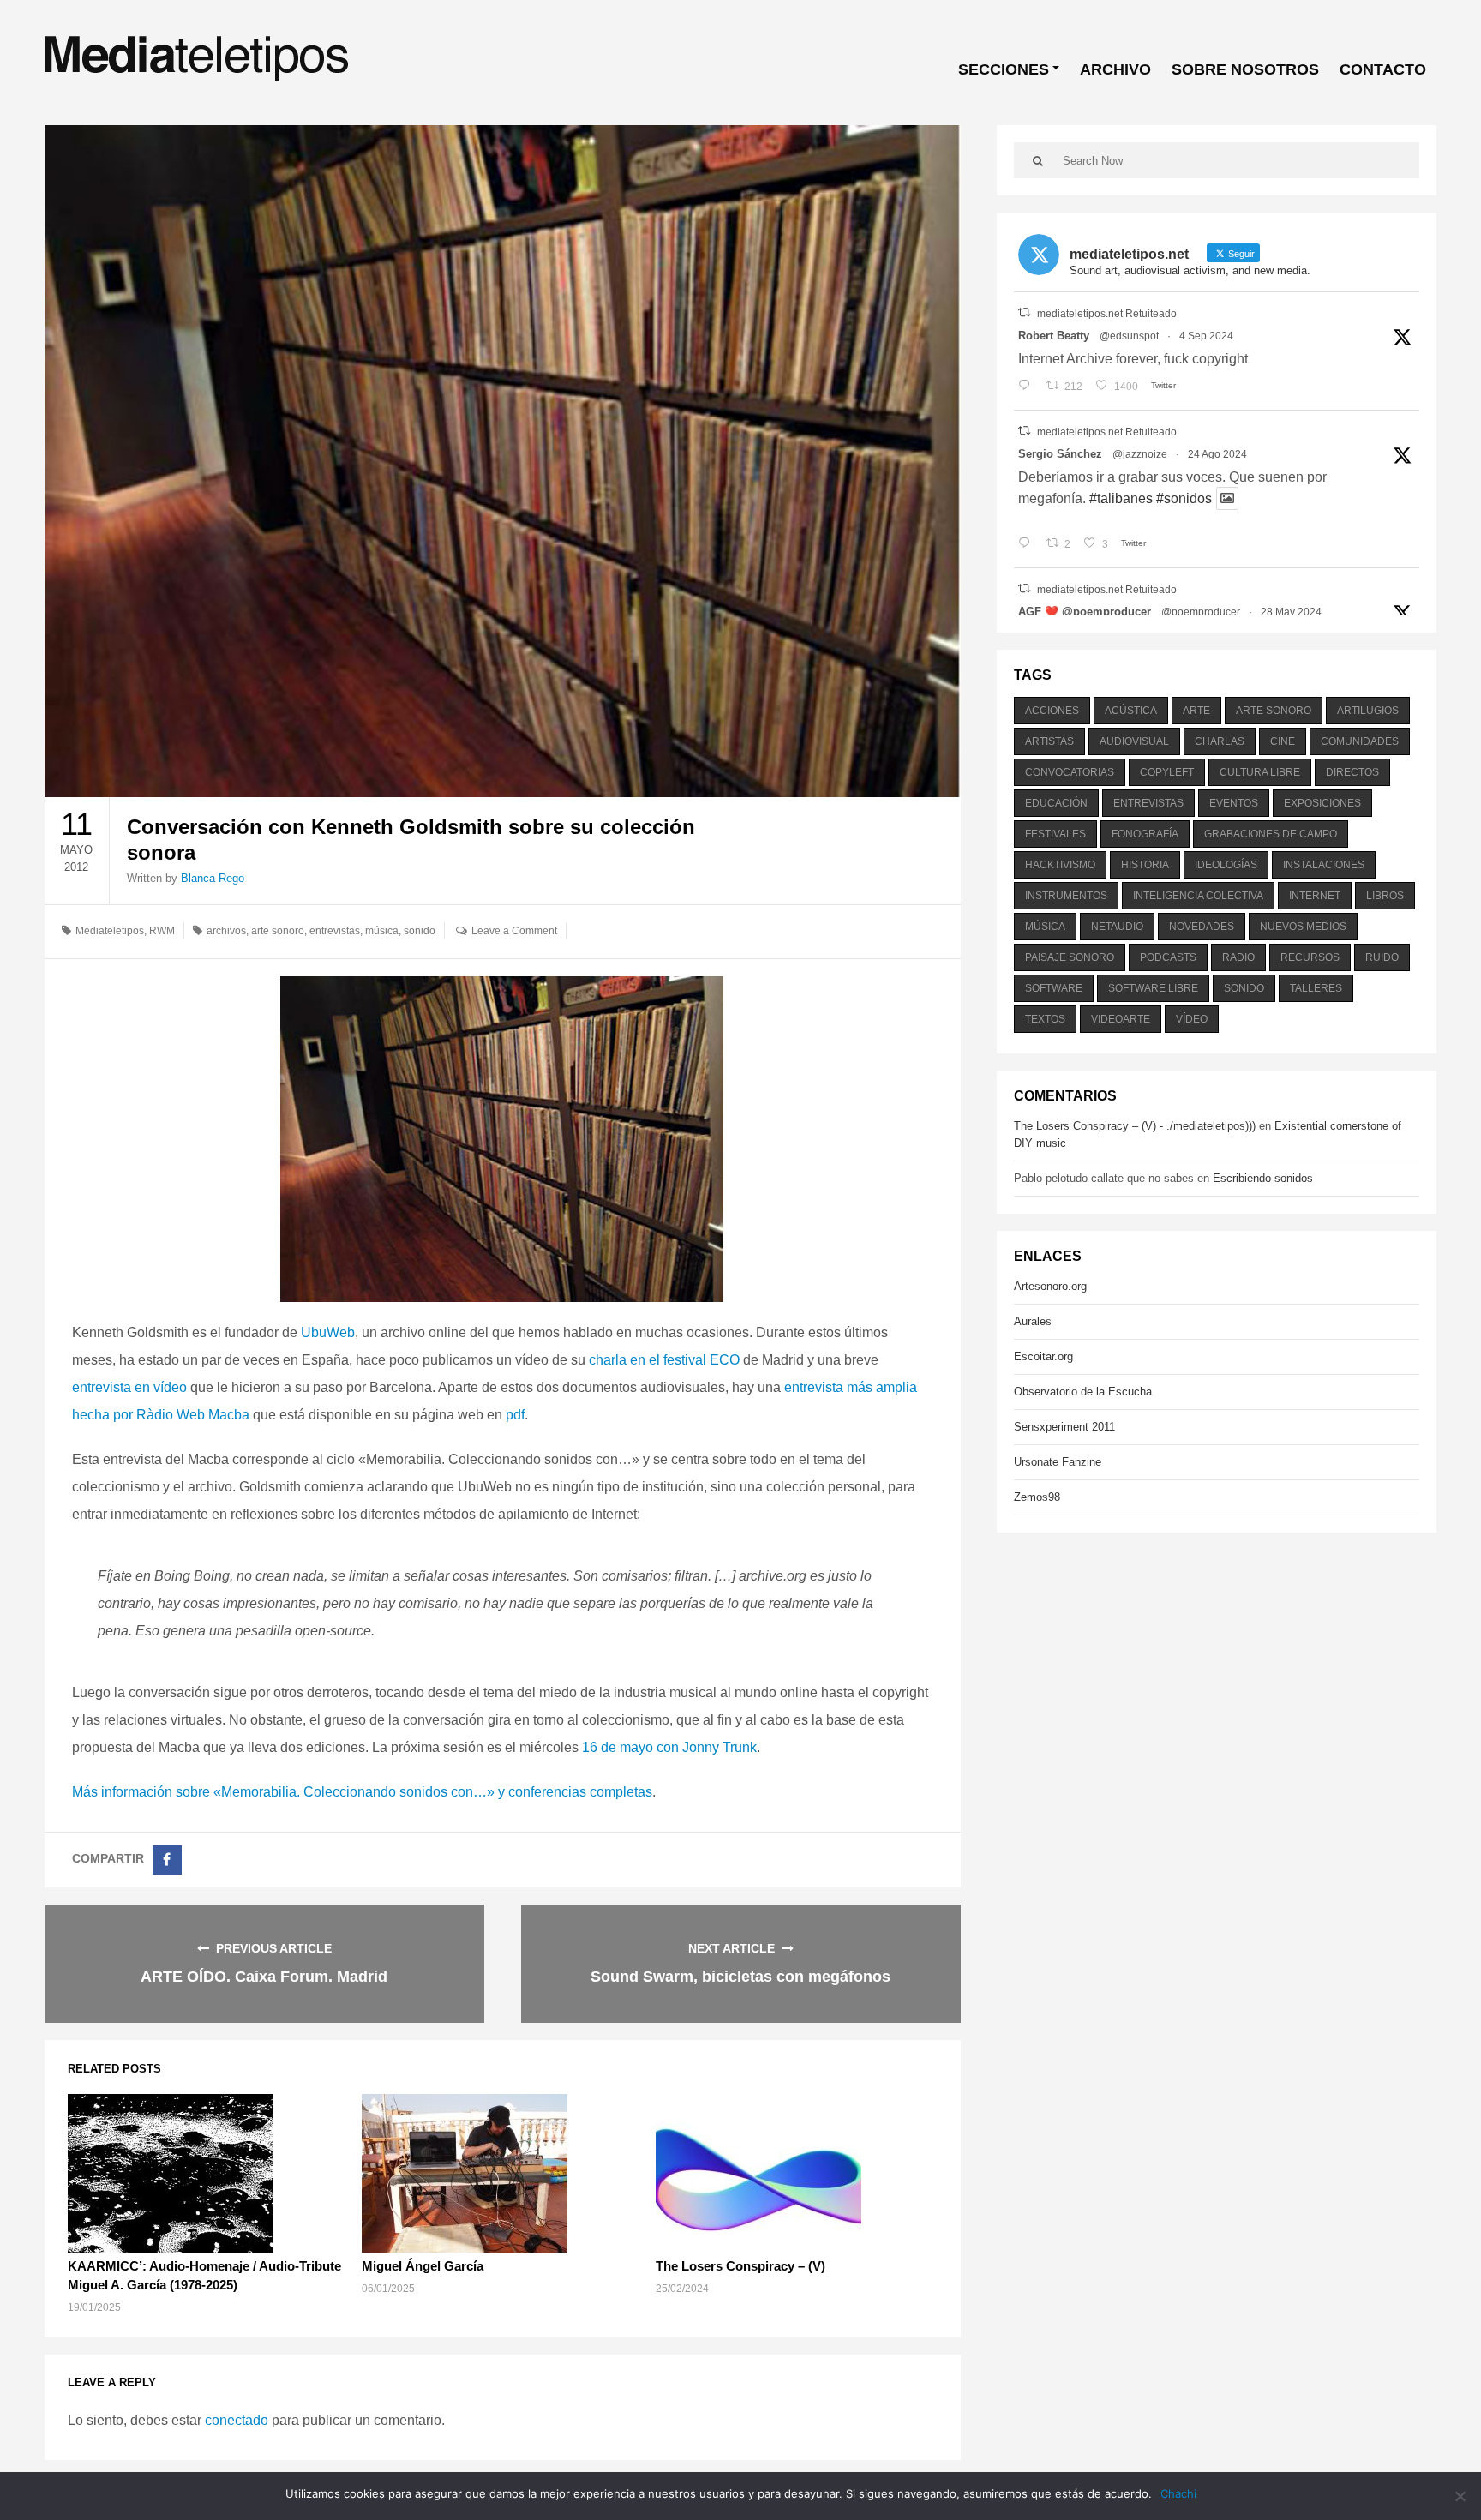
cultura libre (1260, 772)
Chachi (1178, 2493)
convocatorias (1070, 772)
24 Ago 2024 (1217, 454)
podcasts (1168, 957)
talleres (1316, 988)
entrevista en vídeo (129, 1387)
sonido (420, 931)
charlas (1220, 741)
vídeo (1192, 1019)
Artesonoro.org (1050, 1286)
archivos (226, 931)
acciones (1052, 711)
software (1054, 988)
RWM (162, 931)
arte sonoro (278, 931)
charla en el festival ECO (664, 1360)
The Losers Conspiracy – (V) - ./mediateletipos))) (1135, 1126)
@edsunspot (1129, 336)
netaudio (1117, 927)
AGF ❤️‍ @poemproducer (1085, 612)
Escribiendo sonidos (1263, 1178)
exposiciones (1322, 803)
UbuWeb (328, 1332)
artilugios (1368, 711)
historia (1145, 865)
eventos (1234, 803)
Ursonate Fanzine (1058, 1462)
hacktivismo (1060, 865)
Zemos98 (1037, 1497)
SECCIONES (1004, 69)
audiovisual (1134, 741)
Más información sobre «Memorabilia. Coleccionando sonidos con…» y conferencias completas (362, 1792)
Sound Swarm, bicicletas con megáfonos (740, 1977)
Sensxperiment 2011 (1064, 1427)
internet (1315, 896)
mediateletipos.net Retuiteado (1107, 314)
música (382, 931)
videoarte (1121, 1019)
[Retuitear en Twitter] (1024, 312)
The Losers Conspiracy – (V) (740, 2266)
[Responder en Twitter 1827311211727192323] (1028, 544)
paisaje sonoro (1070, 957)
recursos (1310, 957)
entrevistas (335, 931)
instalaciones (1324, 865)
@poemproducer (1201, 612)
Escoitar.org (1043, 1356)
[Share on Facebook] (167, 1860)
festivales (1055, 834)
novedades (1202, 927)
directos (1352, 772)
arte (1196, 711)
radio (1238, 957)
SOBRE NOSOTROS (1245, 69)
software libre (1153, 988)
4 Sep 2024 (1206, 336)
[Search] (1038, 160)
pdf (515, 1415)
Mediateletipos (110, 931)
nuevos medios (1303, 927)
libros (1385, 896)
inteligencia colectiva (1198, 896)
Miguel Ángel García (423, 2266)
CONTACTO (1383, 69)
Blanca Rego (213, 878)
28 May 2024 (1291, 612)
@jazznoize (1140, 454)
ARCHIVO (1115, 69)
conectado (237, 2420)
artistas (1049, 741)
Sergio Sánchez (1060, 454)
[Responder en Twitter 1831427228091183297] (1028, 387)
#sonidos (1184, 498)
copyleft (1167, 772)
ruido (1382, 957)
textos (1045, 1019)
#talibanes (1121, 498)
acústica (1131, 711)
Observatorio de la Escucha (1083, 1392)
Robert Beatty (1054, 336)
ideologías (1226, 865)
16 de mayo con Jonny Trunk (669, 1747)
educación (1056, 803)
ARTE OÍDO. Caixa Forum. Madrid (264, 1977)
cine (1283, 741)
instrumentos (1066, 896)
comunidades (1360, 741)
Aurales (1033, 1321)
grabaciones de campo (1271, 834)
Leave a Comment (514, 931)
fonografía (1145, 834)
